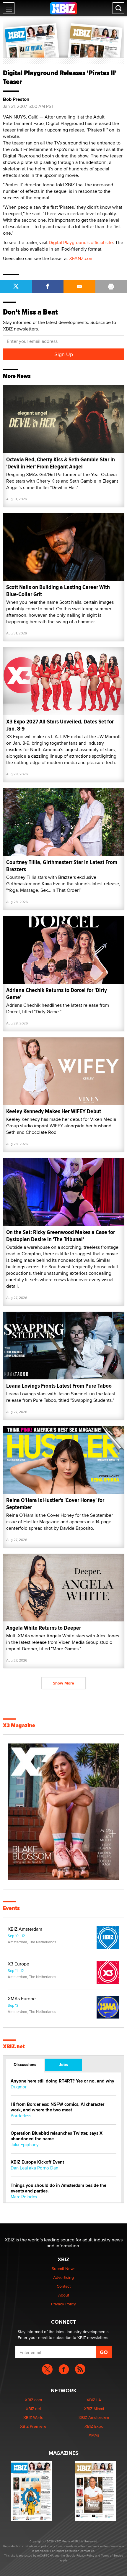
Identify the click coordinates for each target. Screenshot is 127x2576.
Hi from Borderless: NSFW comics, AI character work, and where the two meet (57, 2107)
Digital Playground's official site (81, 242)
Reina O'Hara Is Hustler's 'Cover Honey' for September (55, 1504)
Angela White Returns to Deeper (44, 1628)
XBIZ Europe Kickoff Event (37, 2162)
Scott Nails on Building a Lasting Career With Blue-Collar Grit (58, 591)
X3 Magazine (19, 1725)
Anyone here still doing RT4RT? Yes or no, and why (62, 2081)
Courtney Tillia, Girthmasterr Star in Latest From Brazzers (62, 866)
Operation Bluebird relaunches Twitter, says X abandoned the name (57, 2136)
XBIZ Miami (94, 2409)
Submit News (64, 2269)
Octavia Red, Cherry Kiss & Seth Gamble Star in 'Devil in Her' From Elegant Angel (61, 463)
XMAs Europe (22, 1999)
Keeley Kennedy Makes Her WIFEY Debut (54, 1111)
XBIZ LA (94, 2400)
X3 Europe (18, 1964)
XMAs (94, 2435)
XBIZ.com (33, 2400)
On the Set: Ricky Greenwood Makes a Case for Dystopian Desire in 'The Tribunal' (61, 1236)
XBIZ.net (14, 2047)
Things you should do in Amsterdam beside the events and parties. (58, 2188)
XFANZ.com (81, 258)
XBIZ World (33, 2417)
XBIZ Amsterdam (25, 1929)
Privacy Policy (63, 2304)
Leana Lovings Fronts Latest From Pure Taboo (59, 1386)
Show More (63, 1683)
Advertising (63, 2277)
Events (11, 1908)
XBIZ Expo (94, 2426)
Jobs (63, 2065)
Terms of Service (112, 2555)
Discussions (25, 2065)
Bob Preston (16, 99)
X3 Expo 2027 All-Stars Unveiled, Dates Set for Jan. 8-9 (60, 725)
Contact (64, 2286)
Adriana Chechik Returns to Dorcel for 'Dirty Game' (57, 994)
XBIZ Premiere (33, 2426)
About (64, 2295)
